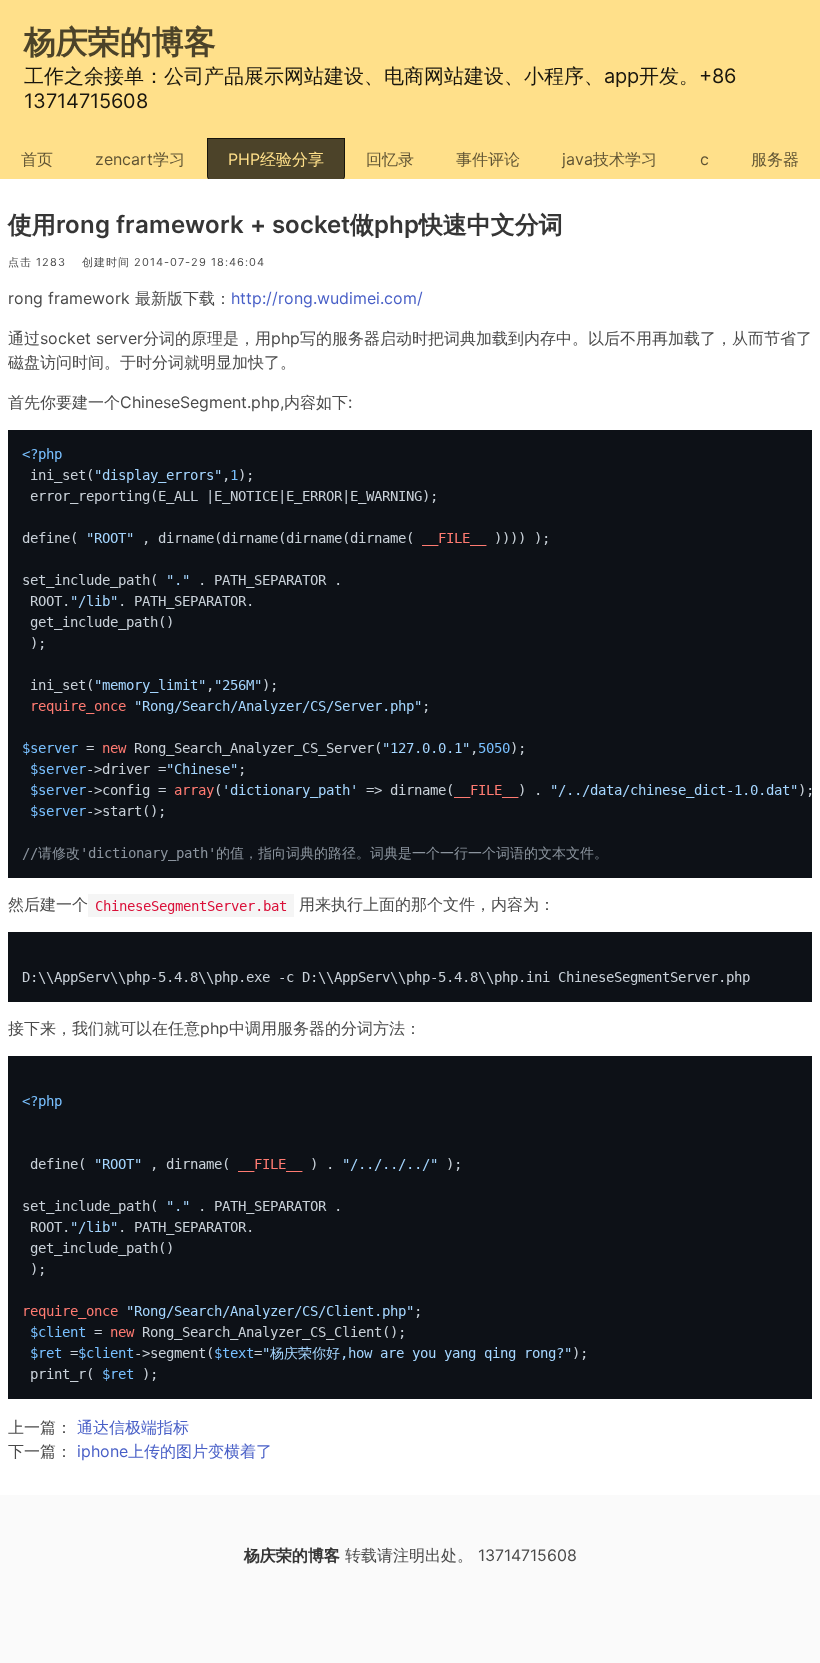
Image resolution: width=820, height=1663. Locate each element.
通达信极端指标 (133, 1427)
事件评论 (488, 159)
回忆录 (390, 159)
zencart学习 (140, 159)
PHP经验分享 (276, 159)
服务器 (775, 159)
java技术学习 (609, 159)
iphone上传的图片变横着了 (174, 1451)
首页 (37, 159)
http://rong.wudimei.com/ (327, 298)
